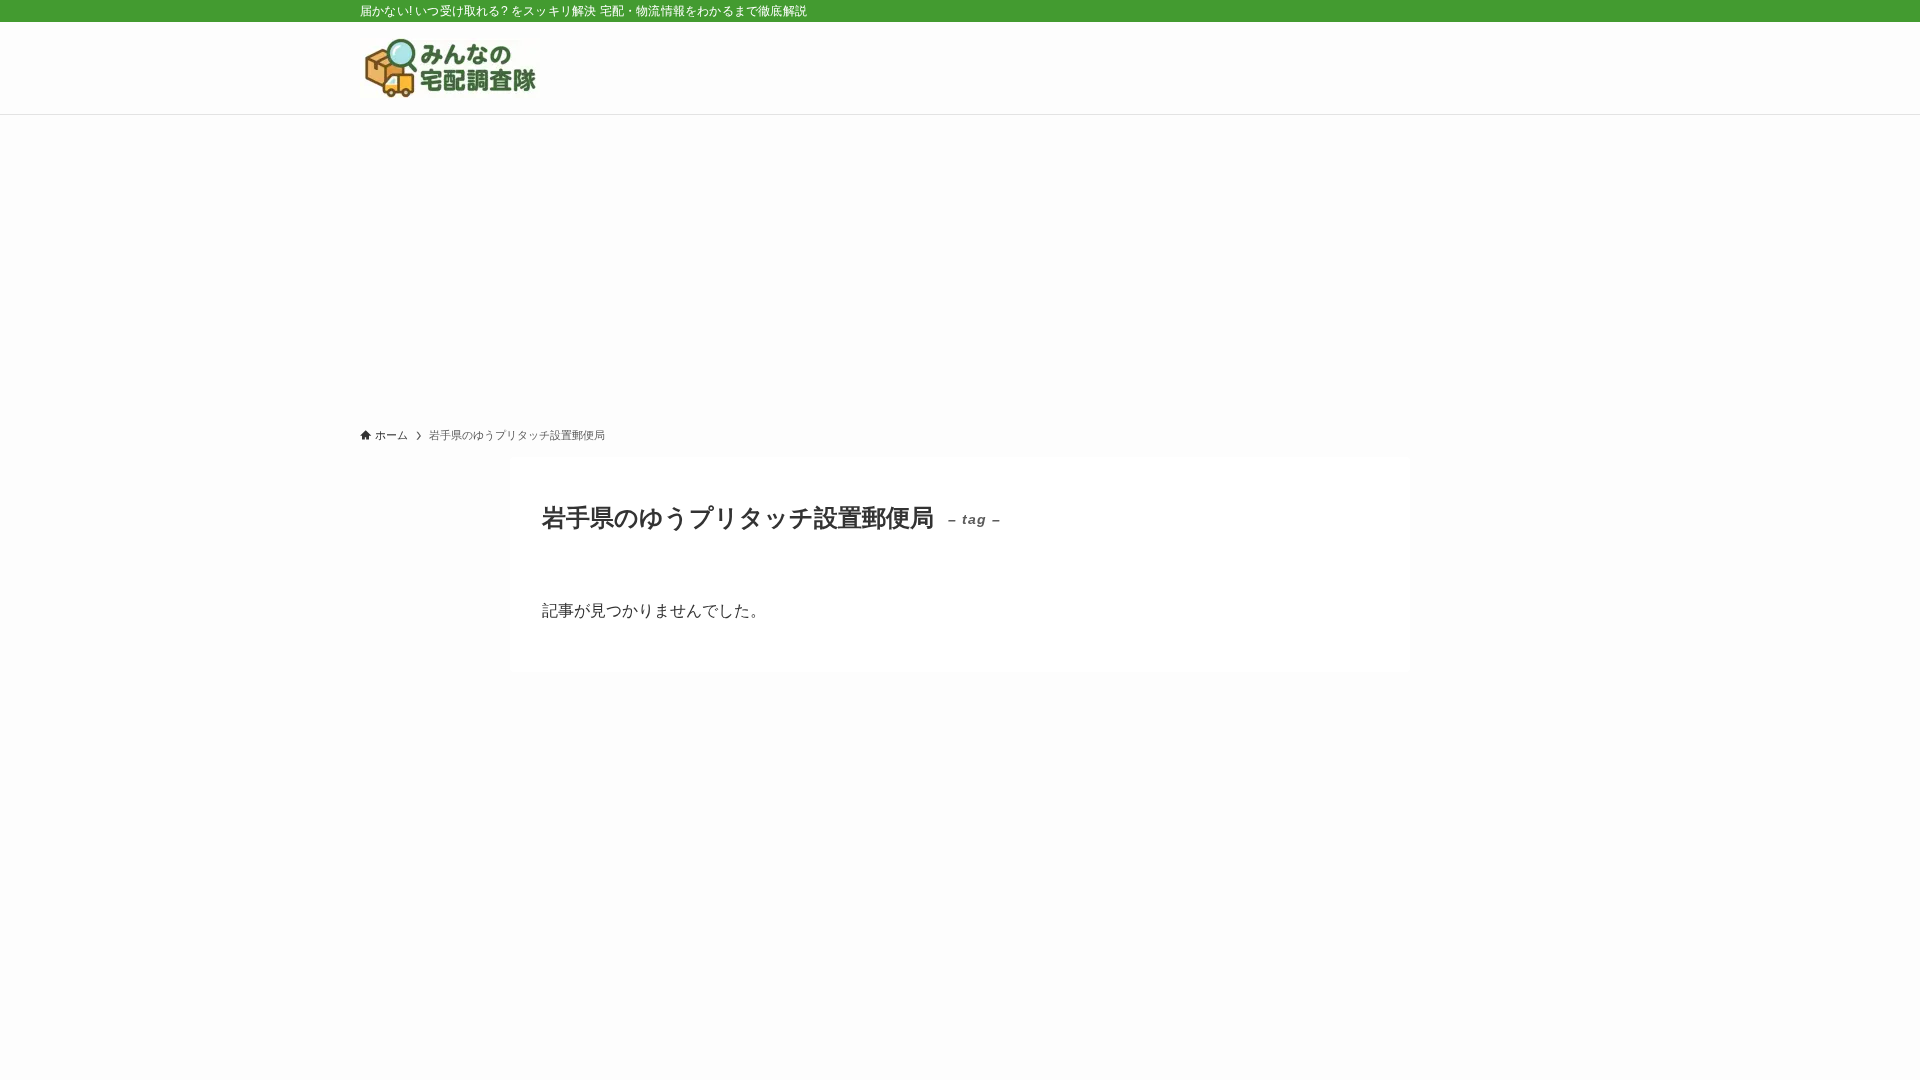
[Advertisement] (960, 265)
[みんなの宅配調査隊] (450, 68)
